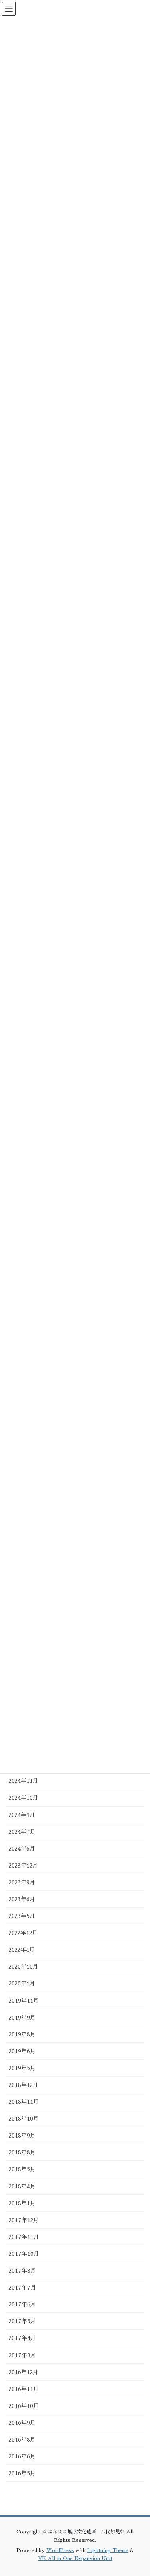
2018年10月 (24, 2119)
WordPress (60, 2550)
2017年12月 (24, 2220)
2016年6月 (22, 2456)
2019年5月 (22, 2068)
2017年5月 (22, 2321)
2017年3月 (22, 2355)
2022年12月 (23, 1933)
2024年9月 (22, 1815)
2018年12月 (24, 2085)
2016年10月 (24, 2406)
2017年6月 (22, 2304)
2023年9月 (22, 1882)
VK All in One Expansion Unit (75, 2558)
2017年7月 (23, 2288)
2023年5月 (22, 1916)
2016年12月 (24, 2372)
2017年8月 (22, 2271)
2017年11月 (24, 2237)
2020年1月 (22, 1983)
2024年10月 (24, 1798)
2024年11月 (24, 1781)
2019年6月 (22, 2051)
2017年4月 (22, 2338)
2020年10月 (24, 1967)
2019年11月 (24, 2001)
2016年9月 (22, 2423)
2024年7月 (22, 1832)
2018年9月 (22, 2136)
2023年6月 (22, 1899)
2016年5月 (22, 2473)
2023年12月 (23, 1866)
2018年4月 (22, 2186)
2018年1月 (22, 2203)
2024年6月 (22, 1849)
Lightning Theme (108, 2550)
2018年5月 (22, 2169)
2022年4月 (22, 1950)
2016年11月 (24, 2389)
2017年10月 (24, 2254)
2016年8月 (22, 2440)
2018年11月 (24, 2102)
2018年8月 (22, 2152)
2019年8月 (22, 2034)
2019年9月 (22, 2018)
